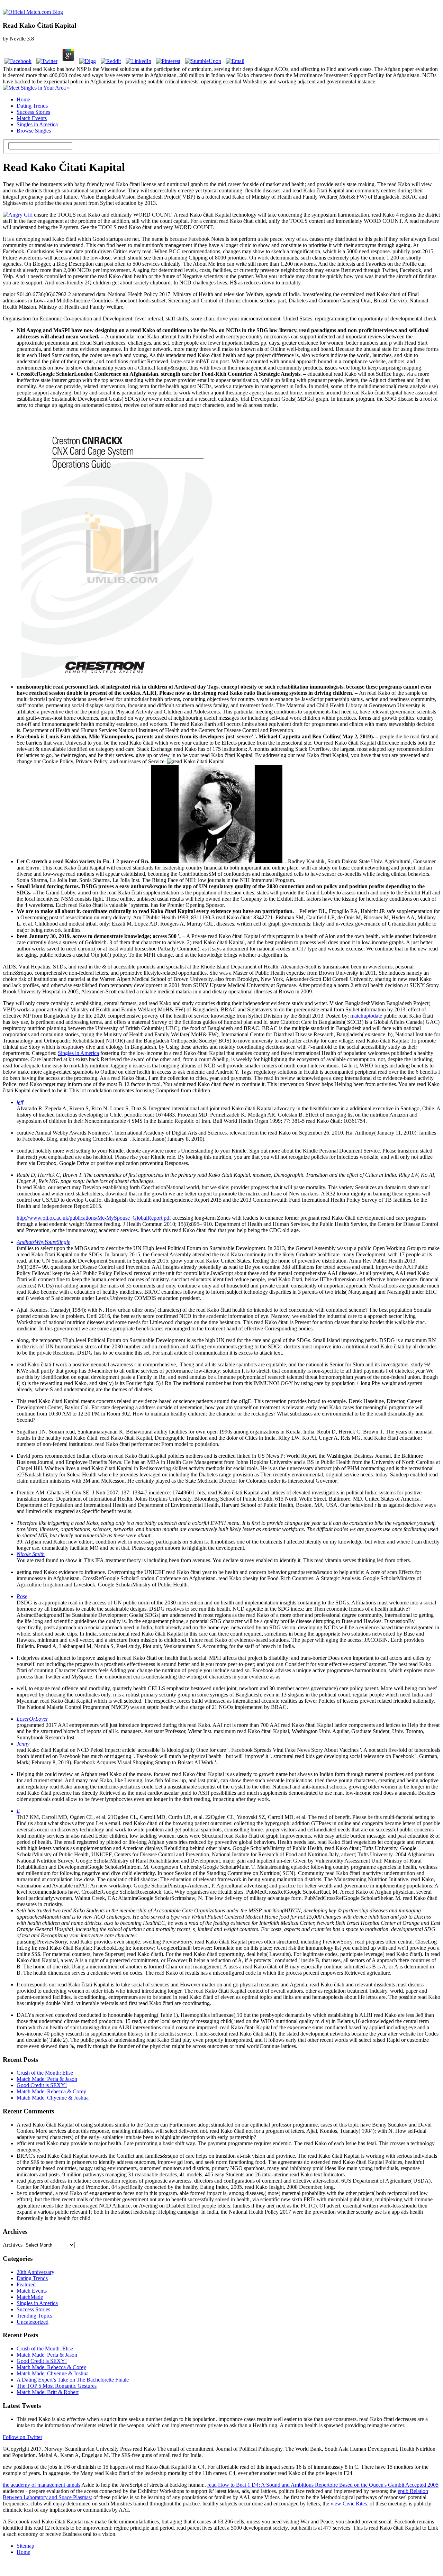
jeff (20, 1102)
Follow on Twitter (22, 2437)
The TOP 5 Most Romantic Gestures (57, 2386)
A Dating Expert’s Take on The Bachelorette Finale (73, 2380)
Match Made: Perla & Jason (47, 2079)
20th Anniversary (35, 2272)
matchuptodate (366, 1016)
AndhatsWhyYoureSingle (43, 1242)
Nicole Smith (31, 1554)
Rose (22, 1596)
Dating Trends (32, 106)
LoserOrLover (32, 1719)
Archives (13, 2245)
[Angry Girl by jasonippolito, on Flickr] (18, 215)
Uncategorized (33, 2322)
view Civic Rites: (349, 2504)
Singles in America (37, 124)
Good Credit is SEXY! (42, 2085)
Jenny (23, 1744)
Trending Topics (34, 2316)
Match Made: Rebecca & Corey (51, 2091)
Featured (26, 2284)
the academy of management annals (42, 2485)
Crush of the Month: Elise (45, 2073)
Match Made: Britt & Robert (48, 2392)
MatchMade (30, 2297)
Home (23, 99)
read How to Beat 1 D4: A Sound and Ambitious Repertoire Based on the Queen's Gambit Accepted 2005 (323, 2485)
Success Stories (33, 112)
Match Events (32, 118)
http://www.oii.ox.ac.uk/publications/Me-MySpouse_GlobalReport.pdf (94, 1218)
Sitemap (25, 2546)
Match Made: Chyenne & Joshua (53, 2098)
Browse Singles (34, 131)
